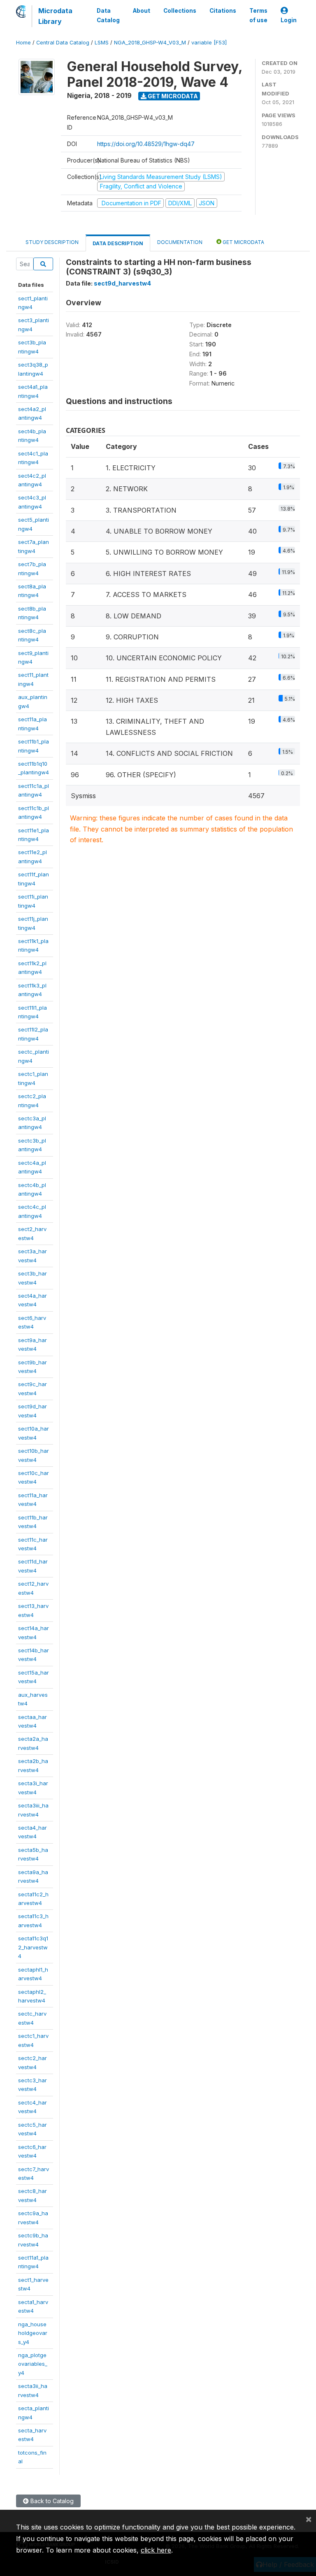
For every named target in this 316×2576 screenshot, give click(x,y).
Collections (180, 11)
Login (289, 20)
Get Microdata (172, 96)
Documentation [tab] (180, 242)
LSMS (102, 43)
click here (156, 2550)
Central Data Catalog (63, 43)
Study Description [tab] (52, 242)
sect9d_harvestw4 (122, 283)
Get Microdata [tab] (243, 242)
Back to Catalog (51, 2501)
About (142, 11)
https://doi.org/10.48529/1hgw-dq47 (146, 144)
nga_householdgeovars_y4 (33, 2333)
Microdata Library (55, 16)
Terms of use (258, 15)
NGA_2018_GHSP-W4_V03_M (150, 43)
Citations (223, 11)
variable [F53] (209, 43)
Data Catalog (108, 15)
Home (23, 43)
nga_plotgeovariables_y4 (33, 2364)
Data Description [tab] (118, 243)
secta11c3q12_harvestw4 (33, 1947)
